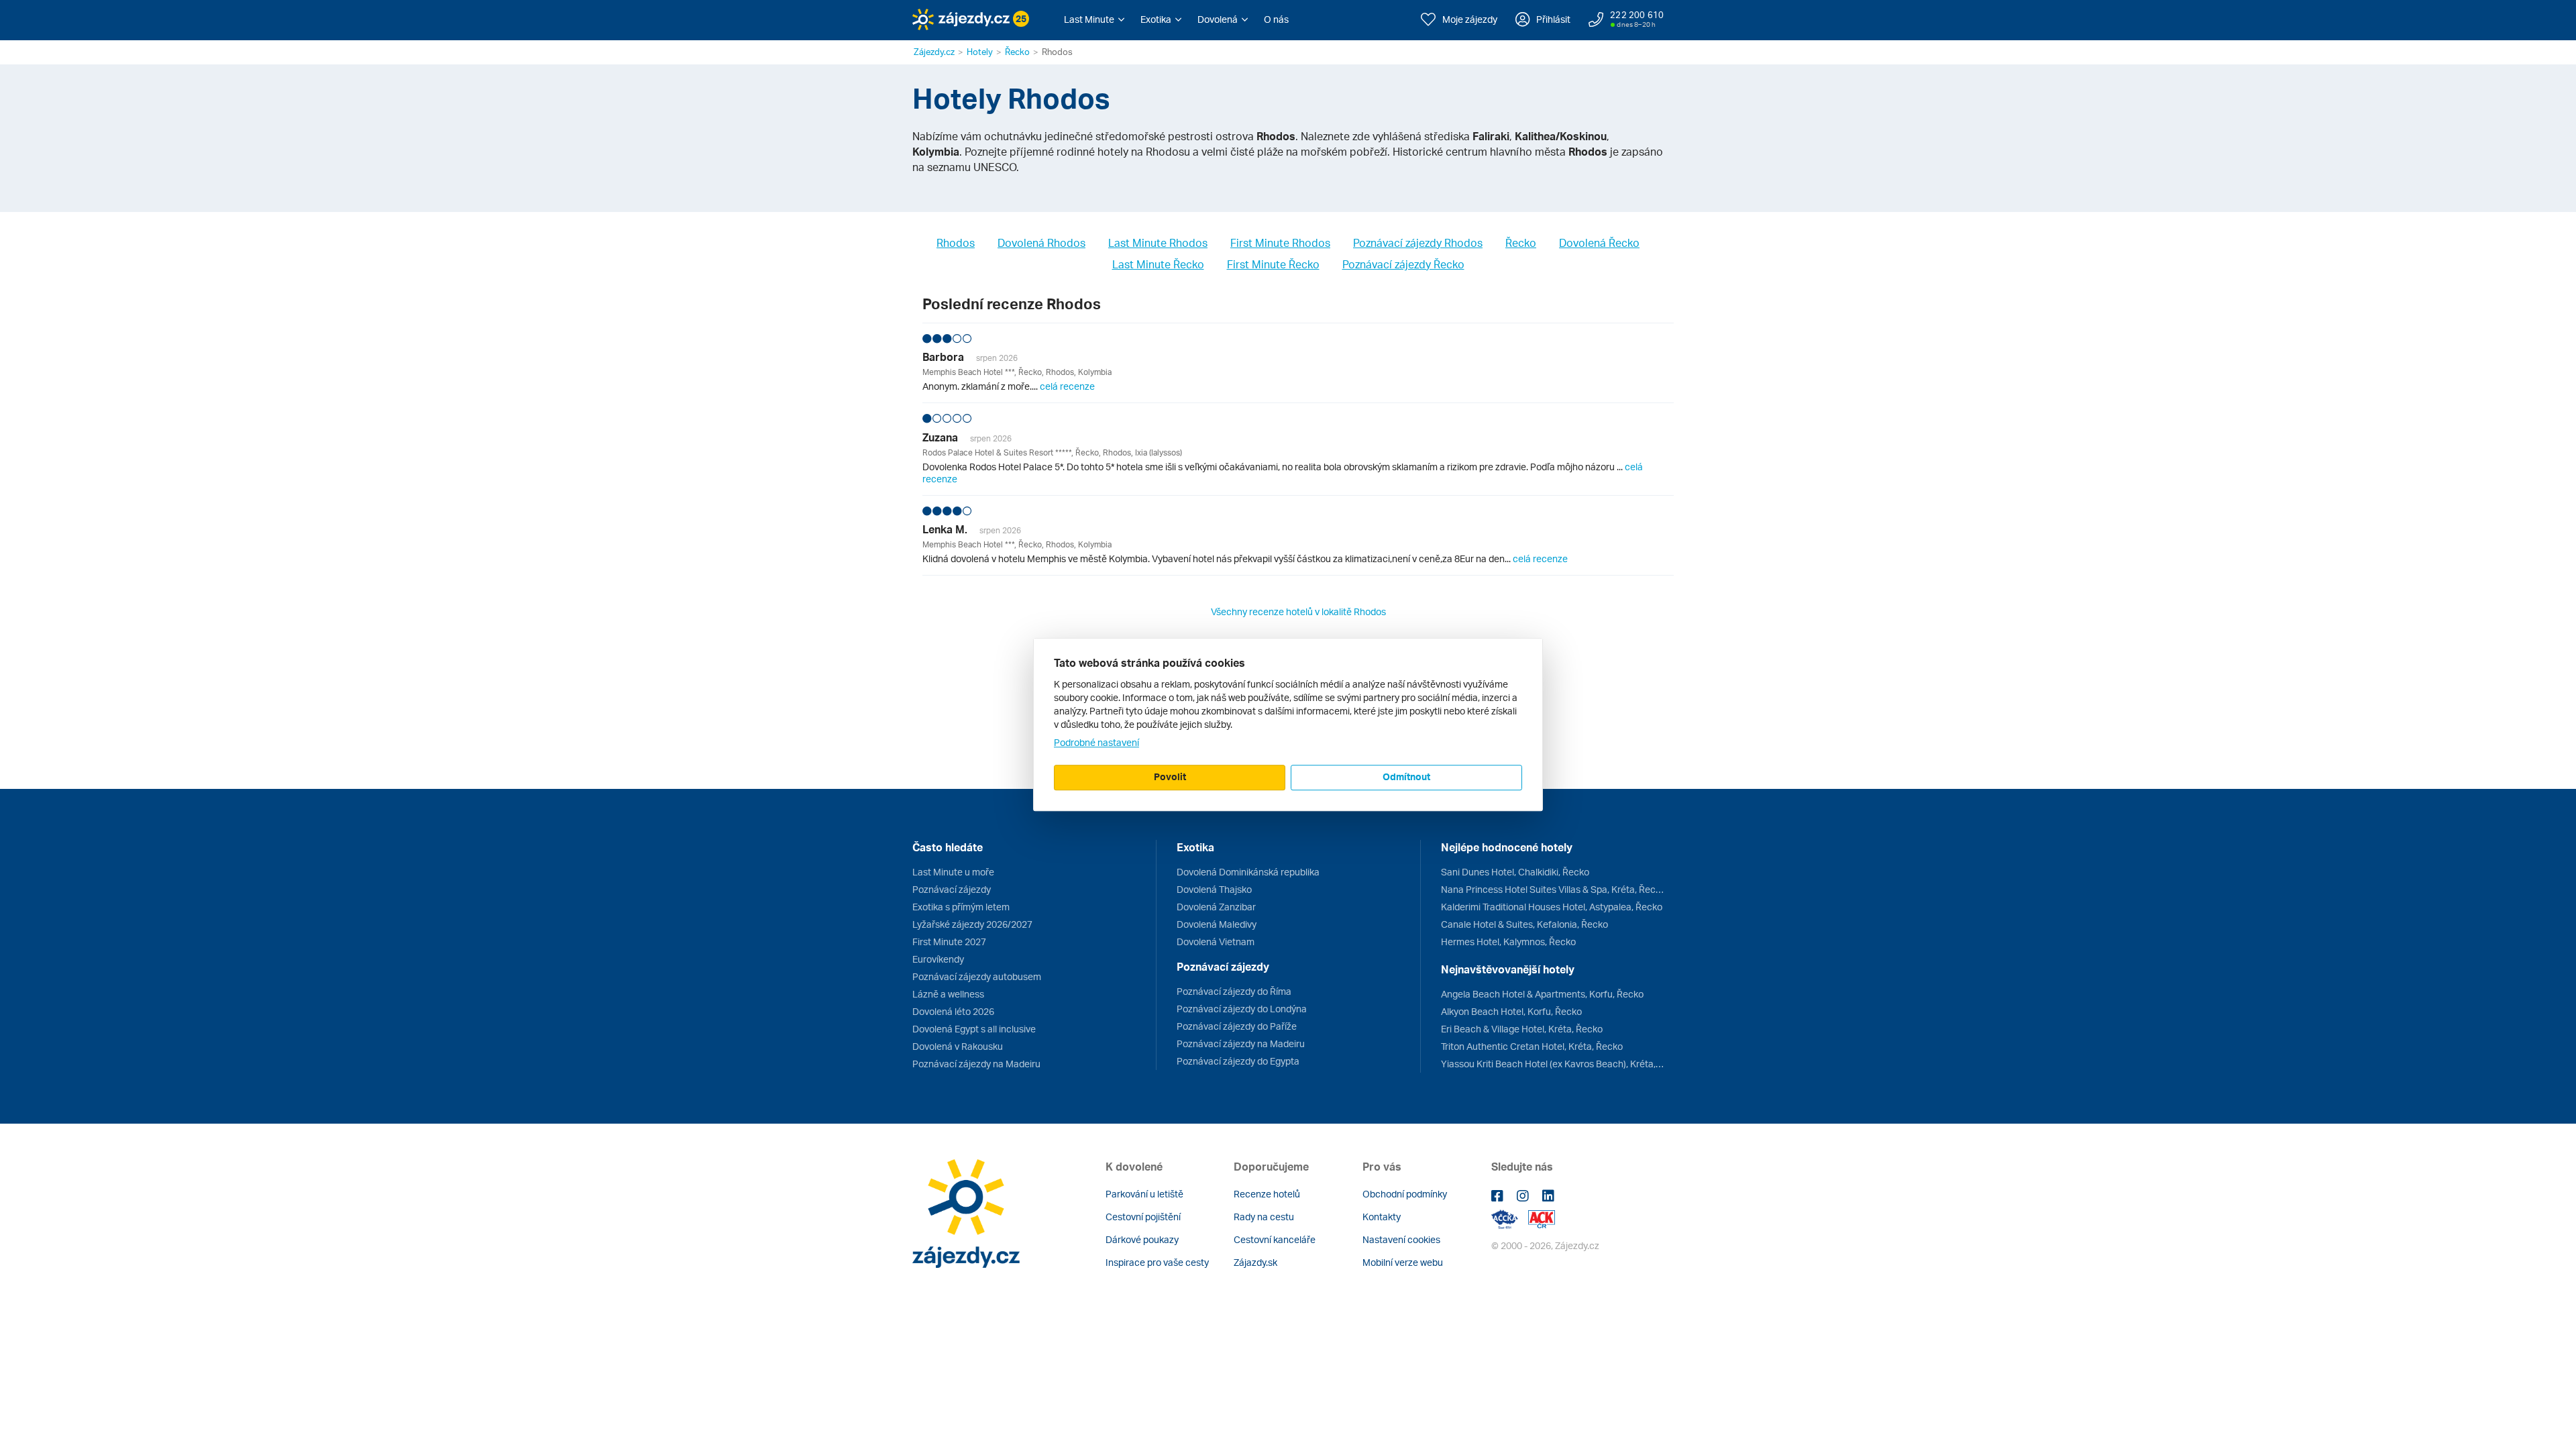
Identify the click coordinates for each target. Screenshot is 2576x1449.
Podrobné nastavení (1096, 742)
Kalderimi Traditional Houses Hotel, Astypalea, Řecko (1552, 907)
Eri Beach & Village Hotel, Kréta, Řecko (1522, 1029)
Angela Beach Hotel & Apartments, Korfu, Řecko (1542, 994)
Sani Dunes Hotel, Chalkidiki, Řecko (1515, 872)
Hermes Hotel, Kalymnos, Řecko (1508, 942)
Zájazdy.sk (1255, 1262)
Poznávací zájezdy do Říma (1234, 991)
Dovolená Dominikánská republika (1248, 872)
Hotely (980, 52)
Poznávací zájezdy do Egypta (1238, 1061)
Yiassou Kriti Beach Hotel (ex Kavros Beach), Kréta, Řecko (1552, 1064)
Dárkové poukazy (1142, 1239)
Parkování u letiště (1144, 1194)
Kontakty (1382, 1217)
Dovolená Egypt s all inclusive (974, 1029)
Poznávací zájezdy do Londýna (1242, 1009)
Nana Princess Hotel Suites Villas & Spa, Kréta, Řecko (1552, 889)
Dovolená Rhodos (1041, 243)
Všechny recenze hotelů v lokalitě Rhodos (1298, 611)
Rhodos (956, 243)
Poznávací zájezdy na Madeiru (976, 1064)
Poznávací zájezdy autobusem (977, 976)
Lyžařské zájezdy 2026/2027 (972, 924)
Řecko (1017, 52)
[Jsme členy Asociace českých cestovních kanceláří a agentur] (1510, 1218)
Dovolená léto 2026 (953, 1011)
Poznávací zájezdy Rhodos (1418, 243)
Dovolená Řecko (1599, 243)
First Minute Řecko (1273, 264)
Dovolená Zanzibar (1216, 907)
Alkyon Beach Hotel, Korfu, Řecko (1511, 1011)
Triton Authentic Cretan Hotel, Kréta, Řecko (1532, 1046)
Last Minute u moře (953, 872)
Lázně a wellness (948, 994)
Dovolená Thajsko (1214, 889)
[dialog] (1288, 724)
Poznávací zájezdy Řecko (1403, 264)
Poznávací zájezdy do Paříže (1237, 1026)
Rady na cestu (1264, 1217)
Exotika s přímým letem (961, 907)
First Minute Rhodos (1280, 243)
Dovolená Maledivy (1217, 924)
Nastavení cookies (1401, 1239)
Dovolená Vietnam (1216, 942)
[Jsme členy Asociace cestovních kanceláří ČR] (1542, 1218)
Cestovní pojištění (1143, 1217)
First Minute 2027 (949, 942)
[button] (1094, 19)
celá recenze (1067, 386)
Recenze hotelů (1267, 1194)
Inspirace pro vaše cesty (1157, 1262)
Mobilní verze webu (1403, 1262)
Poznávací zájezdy (952, 889)
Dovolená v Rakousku (958, 1046)
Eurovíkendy (938, 959)
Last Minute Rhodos (1158, 243)
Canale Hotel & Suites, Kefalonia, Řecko (1524, 924)
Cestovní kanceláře (1275, 1239)
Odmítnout (1406, 776)
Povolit (1170, 776)
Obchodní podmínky (1405, 1194)
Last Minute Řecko (1158, 264)
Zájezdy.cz (934, 52)
